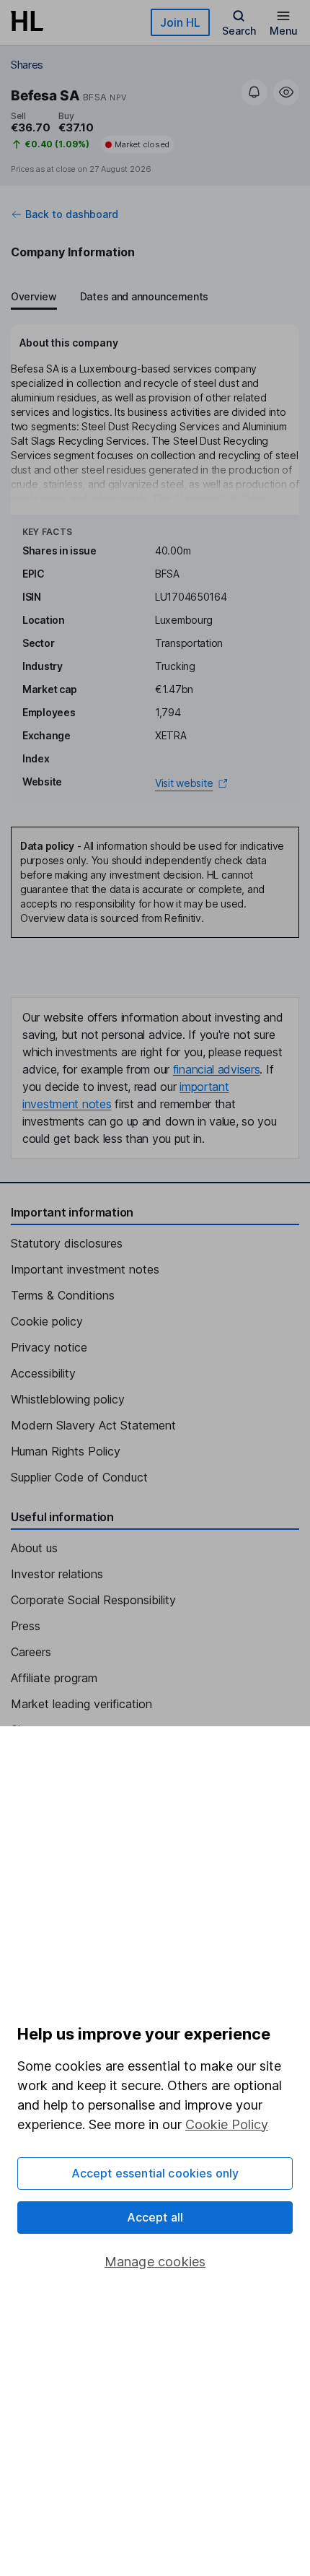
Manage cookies (155, 2262)
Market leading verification (81, 1704)
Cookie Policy (227, 2124)
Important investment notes (85, 1269)
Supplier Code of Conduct (79, 1477)
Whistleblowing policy (68, 1399)
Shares (27, 65)
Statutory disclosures (67, 1243)
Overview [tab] (34, 296)
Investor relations (57, 1574)
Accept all (155, 2217)
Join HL (180, 22)
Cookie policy (47, 1321)
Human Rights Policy (66, 1451)
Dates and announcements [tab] (144, 296)
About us (34, 1548)
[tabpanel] (155, 564)
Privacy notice (49, 1347)
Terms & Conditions (63, 1295)
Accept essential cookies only (155, 2173)
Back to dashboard (72, 214)
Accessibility (43, 1373)
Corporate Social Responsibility (93, 1600)
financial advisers (217, 1069)
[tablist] (110, 298)
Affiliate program (54, 1678)
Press (26, 1626)
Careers (31, 1652)
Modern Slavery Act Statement (93, 1425)
